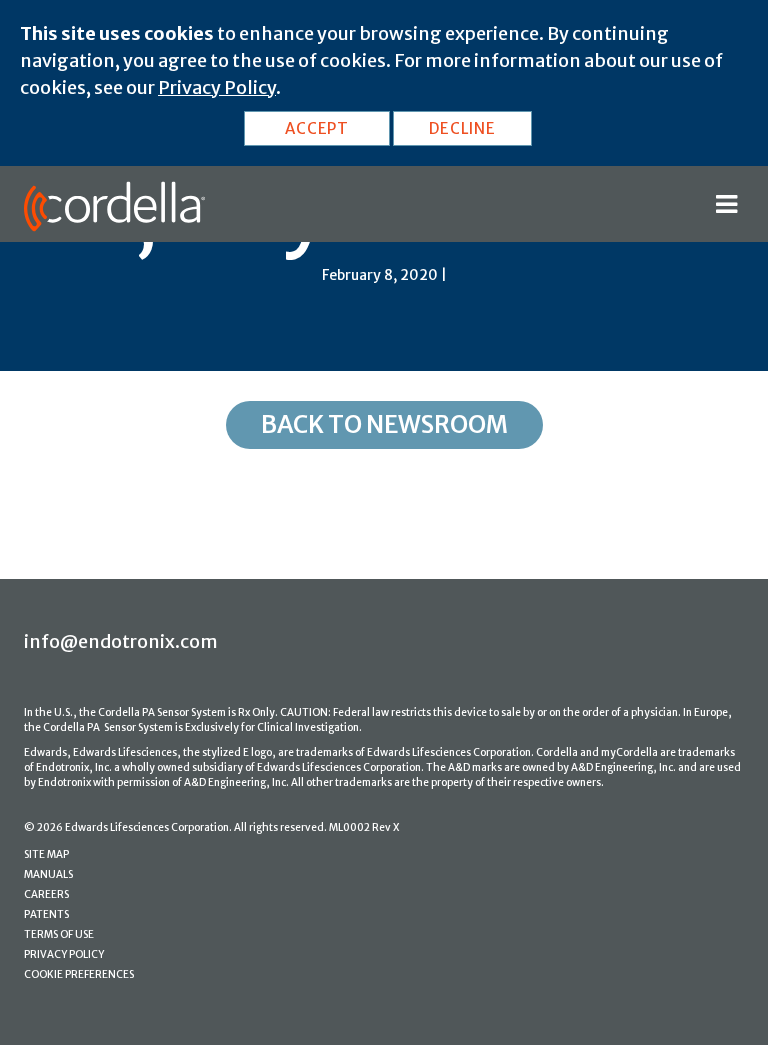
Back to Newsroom (384, 424)
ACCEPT (317, 128)
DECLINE (462, 128)
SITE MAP (46, 854)
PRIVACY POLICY (64, 954)
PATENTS (46, 914)
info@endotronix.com (121, 641)
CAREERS (46, 894)
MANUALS (48, 874)
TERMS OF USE (59, 934)
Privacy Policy (217, 87)
